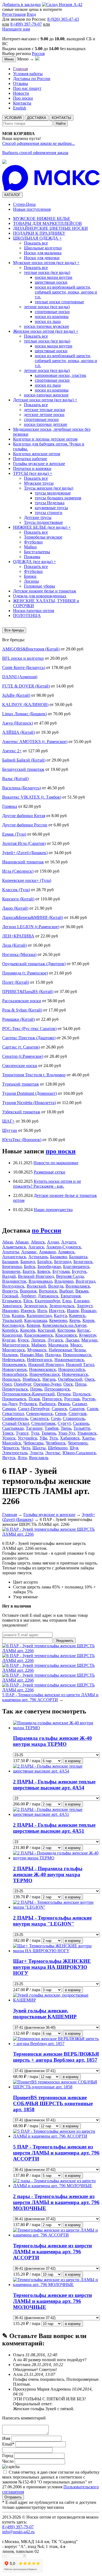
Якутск (9, 1458)
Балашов (10, 1262)
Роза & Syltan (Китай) (22, 1010)
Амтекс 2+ (12, 751)
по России (47, 1230)
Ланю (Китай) (15, 908)
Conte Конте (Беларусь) (24, 667)
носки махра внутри (54, 277)
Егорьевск (12, 1301)
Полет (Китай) (16, 982)
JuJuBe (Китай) (16, 695)
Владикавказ (40, 1281)
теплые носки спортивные (59, 302)
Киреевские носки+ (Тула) (27, 880)
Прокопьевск (14, 1399)
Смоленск (39, 1418)
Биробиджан (49, 1266)
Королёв (28, 1330)
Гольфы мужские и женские (39, 464)
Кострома (66, 1330)
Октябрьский (70, 1379)
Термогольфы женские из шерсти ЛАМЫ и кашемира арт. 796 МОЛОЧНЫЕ (52, 2301)
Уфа (43, 1438)
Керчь (75, 1320)
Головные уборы (39, 586)
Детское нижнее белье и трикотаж (45, 591)
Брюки (30, 576)
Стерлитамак (43, 1423)
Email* (8, 2444)
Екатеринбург (47, 1301)
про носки (61, 1151)
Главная (20, 69)
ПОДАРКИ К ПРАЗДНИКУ (39, 233)
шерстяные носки (51, 282)
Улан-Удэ (67, 1433)
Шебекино (58, 1448)
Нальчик (10, 1355)
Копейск (10, 1330)
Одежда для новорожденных (40, 596)
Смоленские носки (20, 1066)
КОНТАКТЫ (61, 118)
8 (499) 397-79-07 (26, 24)
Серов (61, 1414)
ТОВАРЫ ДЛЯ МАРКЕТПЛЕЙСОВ (47, 223)
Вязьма (82, 1291)
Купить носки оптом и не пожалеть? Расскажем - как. (47, 1184)
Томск (8, 1433)
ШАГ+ (8, 1121)
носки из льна (48, 321)
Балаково (58, 1257)
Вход (31, 14)
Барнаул (28, 1262)
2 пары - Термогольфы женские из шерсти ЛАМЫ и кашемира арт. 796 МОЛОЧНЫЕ (56, 2202)
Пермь (36, 1389)
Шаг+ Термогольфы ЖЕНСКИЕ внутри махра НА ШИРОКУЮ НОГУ (52, 1967)
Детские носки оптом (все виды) (45, 400)
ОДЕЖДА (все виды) (35, 562)
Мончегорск (14, 1350)
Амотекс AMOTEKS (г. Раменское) (35, 742)
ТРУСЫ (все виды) (33, 473)
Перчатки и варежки (32, 468)
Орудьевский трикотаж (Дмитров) (34, 964)
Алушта (69, 1242)
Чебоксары (33, 1443)
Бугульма (61, 1271)
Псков (34, 1399)
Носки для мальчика (43, 253)
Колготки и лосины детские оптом (45, 439)
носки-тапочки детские (46, 424)
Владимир (64, 1281)
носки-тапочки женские (46, 395)
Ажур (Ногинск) (18, 723)
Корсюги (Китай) (18, 899)
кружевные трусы (51, 508)
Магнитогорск (16, 1345)
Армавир (47, 1252)
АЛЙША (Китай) (18, 732)
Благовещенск (76, 1266)
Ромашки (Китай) (18, 1019)
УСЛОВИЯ (13, 118)
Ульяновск (87, 1433)
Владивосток (14, 1281)
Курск (23, 1340)
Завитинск (12, 1306)
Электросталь (15, 1453)
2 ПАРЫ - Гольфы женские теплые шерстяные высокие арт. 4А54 (54, 1785)
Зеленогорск (35, 1306)
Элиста (36, 1453)
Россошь (72, 1399)
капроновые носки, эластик (61, 375)
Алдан (53, 1242)
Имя (7, 2438)
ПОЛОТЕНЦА (27, 615)
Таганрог (34, 1428)
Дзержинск (48, 1296)
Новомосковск (43, 1369)
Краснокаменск (39, 1335)
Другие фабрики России (25, 825)
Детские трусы (38, 517)
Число (8, 2461)
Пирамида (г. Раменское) (25, 973)
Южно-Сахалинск (79, 1453)
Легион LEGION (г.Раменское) (31, 927)
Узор (17, 1597)
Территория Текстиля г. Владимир (34, 1075)
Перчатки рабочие (30, 459)
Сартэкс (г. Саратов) (21, 1047)
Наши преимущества (53, 1210)
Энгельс (53, 1453)
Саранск (59, 1409)
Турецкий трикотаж (21, 1084)
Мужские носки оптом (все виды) (46, 263)
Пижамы (32, 557)
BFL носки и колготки (23, 658)
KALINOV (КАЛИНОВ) (25, 705)
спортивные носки (52, 312)
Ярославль (39, 1458)
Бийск (30, 1266)
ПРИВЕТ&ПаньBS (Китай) (28, 991)
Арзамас (29, 1252)
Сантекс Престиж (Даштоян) (29, 1038)
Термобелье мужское (43, 537)
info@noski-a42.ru (18, 2532)
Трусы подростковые (43, 522)
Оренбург (23, 1384)
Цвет (18, 1582)
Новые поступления (32, 209)
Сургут (64, 1423)
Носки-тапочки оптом (34, 611)
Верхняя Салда (70, 1276)
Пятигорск (52, 1399)
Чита (26, 1448)
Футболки (33, 542)
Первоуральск (15, 1389)
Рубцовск (28, 1404)
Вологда (56, 1286)
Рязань (64, 1404)
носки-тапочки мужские (47, 326)
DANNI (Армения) (20, 677)
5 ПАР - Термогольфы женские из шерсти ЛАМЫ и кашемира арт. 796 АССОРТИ (50, 1697)
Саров (92, 1409)
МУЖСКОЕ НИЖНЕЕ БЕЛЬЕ (42, 219)
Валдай (9, 1276)
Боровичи (11, 1271)
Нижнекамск (14, 1365)
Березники (12, 1266)
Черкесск (11, 1448)
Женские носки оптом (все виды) (46, 331)
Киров (88, 1320)
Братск (29, 1271)
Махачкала (58, 1345)
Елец (67, 1301)
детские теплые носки (44, 410)
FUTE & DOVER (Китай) (26, 686)
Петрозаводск (57, 1389)
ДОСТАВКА (37, 118)
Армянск (66, 1252)
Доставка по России (32, 79)
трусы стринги (49, 513)
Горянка (10, 806)
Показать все (36, 243)
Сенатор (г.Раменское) (23, 1056)
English (20, 108)
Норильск (11, 1379)
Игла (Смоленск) (18, 871)
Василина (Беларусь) (21, 788)
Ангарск (36, 1247)
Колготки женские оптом (37, 454)
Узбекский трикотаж (21, 1112)
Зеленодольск (62, 1306)
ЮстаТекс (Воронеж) (22, 1140)
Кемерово (58, 1320)
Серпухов (78, 1414)
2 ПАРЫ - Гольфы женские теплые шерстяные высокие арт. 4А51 (54, 1828)
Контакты (22, 103)
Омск (90, 1379)
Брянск (44, 1271)
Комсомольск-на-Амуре (64, 1325)
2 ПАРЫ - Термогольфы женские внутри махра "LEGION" (52, 1921)
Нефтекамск (13, 1360)
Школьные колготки (43, 248)
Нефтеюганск (40, 1360)
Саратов (77, 1409)
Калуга (60, 1315)
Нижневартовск (69, 1360)
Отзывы (21, 83)
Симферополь (15, 1418)
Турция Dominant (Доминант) (30, 1093)
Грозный (10, 1296)
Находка (53, 1355)
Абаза (7, 1242)
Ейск (28, 1301)
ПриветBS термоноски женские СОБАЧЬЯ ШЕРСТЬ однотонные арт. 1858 (53, 2103)
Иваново (10, 1311)
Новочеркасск (75, 1374)
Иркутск (57, 1311)
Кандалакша (36, 1320)
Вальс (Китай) (15, 779)
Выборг (66, 1291)
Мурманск (37, 1350)
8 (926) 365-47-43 (63, 19)
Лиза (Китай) (14, 945)
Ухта (53, 1438)
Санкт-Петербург (34, 1409)
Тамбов (52, 1428)
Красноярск (66, 1335)
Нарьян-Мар (32, 1355)
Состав (20, 1587)
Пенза (81, 1384)
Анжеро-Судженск (64, 1247)
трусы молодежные (53, 493)
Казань (18, 1315)
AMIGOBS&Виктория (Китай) (31, 649)
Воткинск (48, 1291)
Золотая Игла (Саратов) (24, 843)
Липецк (38, 1340)
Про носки (23, 98)
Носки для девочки (42, 258)
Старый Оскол (16, 1423)
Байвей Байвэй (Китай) (24, 760)
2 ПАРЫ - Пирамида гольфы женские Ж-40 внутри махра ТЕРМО (48, 1874)
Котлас (84, 1330)
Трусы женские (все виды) (49, 488)
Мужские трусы (39, 483)
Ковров (33, 1325)
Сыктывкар (13, 1428)
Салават (79, 1404)
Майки (30, 547)
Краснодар (12, 1335)
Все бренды (14, 630)
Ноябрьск (31, 1379)
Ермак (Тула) (14, 834)
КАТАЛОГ (12, 195)
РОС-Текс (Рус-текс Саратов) (29, 1029)
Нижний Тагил (80, 1365)
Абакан (22, 1242)
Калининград (39, 1315)
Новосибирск (15, 1374)
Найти (61, 123)
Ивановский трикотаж (23, 862)
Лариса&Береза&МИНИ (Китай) (33, 917)
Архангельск (14, 1257)
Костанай (47, 1330)
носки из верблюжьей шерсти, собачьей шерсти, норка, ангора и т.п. (66, 292)
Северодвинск (39, 1414)
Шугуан (10, 1130)
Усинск (9, 1438)
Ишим (73, 1311)
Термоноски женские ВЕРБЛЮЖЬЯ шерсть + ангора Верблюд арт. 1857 (56, 2057)
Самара (9, 1409)
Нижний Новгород (46, 1365)
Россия (38, 54)
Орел (7, 1384)
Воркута (10, 1291)
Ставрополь (74, 1418)
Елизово (81, 1301)
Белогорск (83, 1262)
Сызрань (81, 1423)
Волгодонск (13, 1286)
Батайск (45, 1262)
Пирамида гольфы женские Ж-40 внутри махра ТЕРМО (52, 1741)
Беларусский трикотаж (23, 769)
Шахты (39, 1448)
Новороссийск (72, 1369)
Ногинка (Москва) (19, 954)
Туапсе (22, 1433)
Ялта (22, 1458)
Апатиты (11, 1252)
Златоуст (85, 1306)
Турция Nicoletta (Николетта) (29, 1103)
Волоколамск (78, 1286)
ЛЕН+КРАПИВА (18, 936)
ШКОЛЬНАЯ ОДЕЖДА (37, 238)
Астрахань (38, 1257)
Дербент (28, 1296)
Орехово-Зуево (47, 1384)
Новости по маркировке (56, 1163)
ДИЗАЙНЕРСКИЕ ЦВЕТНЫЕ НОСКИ (50, 228)
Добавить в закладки (21, 4)
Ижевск (28, 1311)
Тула (35, 1433)
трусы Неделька (50, 503)
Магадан (89, 1340)
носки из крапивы (52, 317)
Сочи (56, 1418)
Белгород (63, 1262)
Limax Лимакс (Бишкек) (24, 714)
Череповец (78, 1443)
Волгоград (85, 1281)
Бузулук (79, 1271)
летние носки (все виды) (47, 307)
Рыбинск (47, 1404)
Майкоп (39, 1345)
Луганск (55, 1340)
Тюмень (49, 1433)
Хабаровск (70, 1438)
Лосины (31, 581)
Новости (21, 93)
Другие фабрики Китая (24, 816)
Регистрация (14, 14)
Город (8, 2456)
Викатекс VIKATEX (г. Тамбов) (32, 797)
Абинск (38, 1242)
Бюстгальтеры (37, 552)
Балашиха (78, 1257)
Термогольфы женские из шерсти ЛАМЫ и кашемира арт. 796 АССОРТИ (52, 2252)
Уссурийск (27, 1438)
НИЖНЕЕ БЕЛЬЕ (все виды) (42, 527)
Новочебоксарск (45, 1374)
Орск (68, 1384)
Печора (64, 1394)
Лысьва (72, 1340)
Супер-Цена (24, 204)
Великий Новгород (36, 1276)
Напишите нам (16, 29)
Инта (42, 1311)
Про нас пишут (27, 88)
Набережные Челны (67, 1350)
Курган (9, 1340)
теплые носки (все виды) (47, 272)
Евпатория (71, 1296)
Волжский (36, 1286)
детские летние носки (44, 415)
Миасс (76, 1345)
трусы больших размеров (58, 498)
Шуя (74, 1448)
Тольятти (82, 1428)
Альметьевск (14, 1247)
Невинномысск (77, 1355)
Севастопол (13, 1414)
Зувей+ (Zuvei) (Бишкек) (25, 853)
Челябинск (56, 1443)
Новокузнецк (15, 1369)
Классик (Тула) (16, 890)
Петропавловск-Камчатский (28, 1394)
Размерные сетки (50, 1172)
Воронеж (28, 1291)
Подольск (82, 1394)
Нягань (49, 1379)
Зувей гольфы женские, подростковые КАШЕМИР (45, 2014)
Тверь (66, 1428)
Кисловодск (13, 1325)
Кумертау (88, 1335)
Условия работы (28, 74)
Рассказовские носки (22, 1001)
